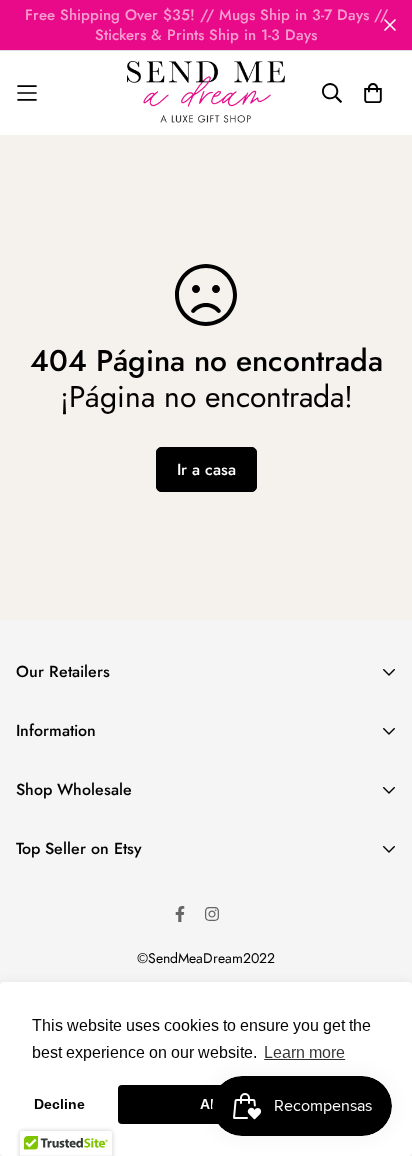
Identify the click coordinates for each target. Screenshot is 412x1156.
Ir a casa (206, 469)
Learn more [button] (304, 1052)
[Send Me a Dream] (206, 93)
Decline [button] (59, 1104)
